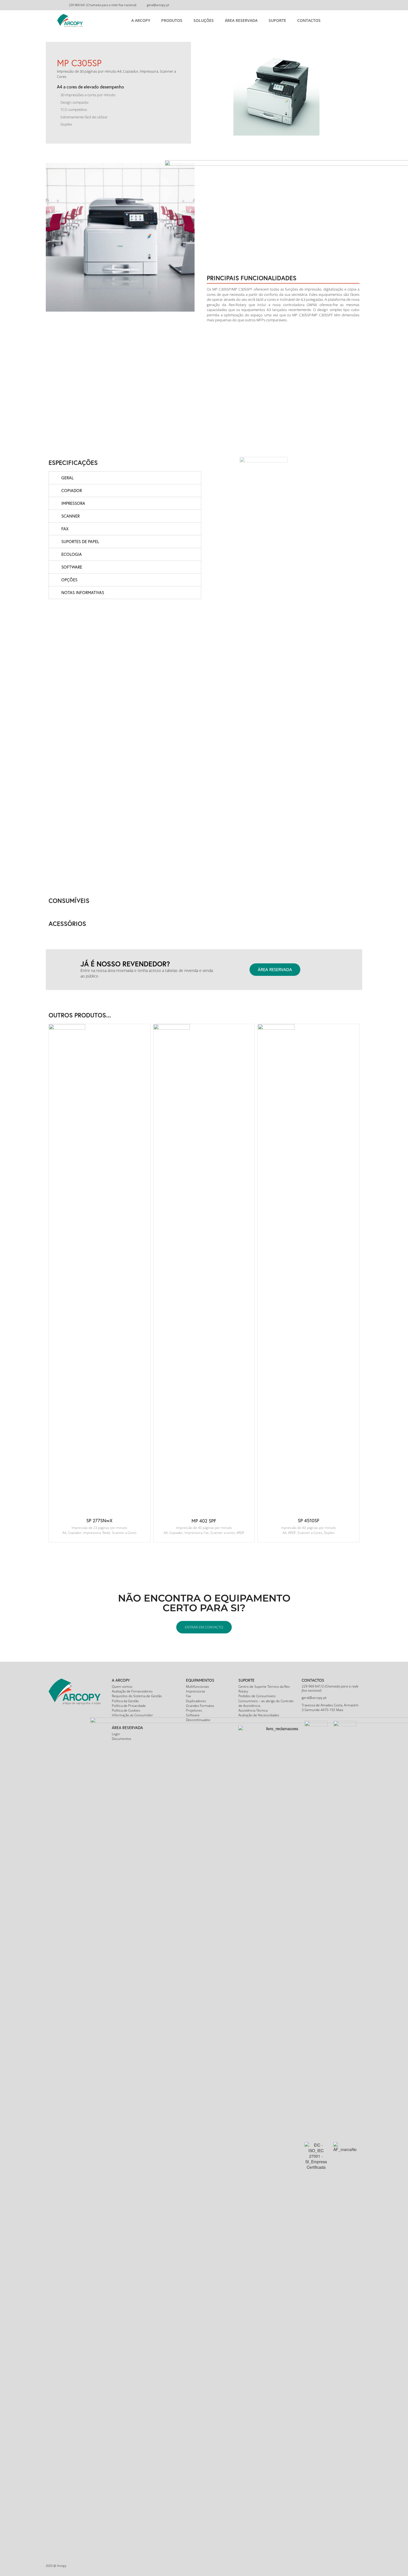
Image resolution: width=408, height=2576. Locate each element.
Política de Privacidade (129, 1706)
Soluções (204, 20)
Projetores (194, 1710)
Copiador (72, 490)
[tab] (125, 478)
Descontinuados (198, 1720)
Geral (67, 478)
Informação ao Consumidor (132, 1715)
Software (72, 567)
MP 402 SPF (204, 1521)
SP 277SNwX (99, 1520)
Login (116, 1734)
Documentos (122, 1739)
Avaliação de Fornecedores (132, 1691)
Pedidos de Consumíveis (257, 1696)
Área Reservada (241, 20)
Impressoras (196, 1691)
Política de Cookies (126, 1710)
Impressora (73, 503)
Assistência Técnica (253, 1710)
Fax (65, 529)
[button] (275, 970)
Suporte (277, 20)
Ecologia (72, 554)
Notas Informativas (83, 592)
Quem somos (122, 1687)
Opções (69, 580)
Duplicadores (196, 1701)
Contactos (309, 20)
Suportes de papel (80, 541)
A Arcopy (141, 20)
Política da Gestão (125, 1701)
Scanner (70, 516)
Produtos (172, 20)
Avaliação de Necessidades (259, 1715)
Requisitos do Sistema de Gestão (137, 1696)
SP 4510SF (309, 1520)
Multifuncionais (197, 1687)
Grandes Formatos (200, 1706)
